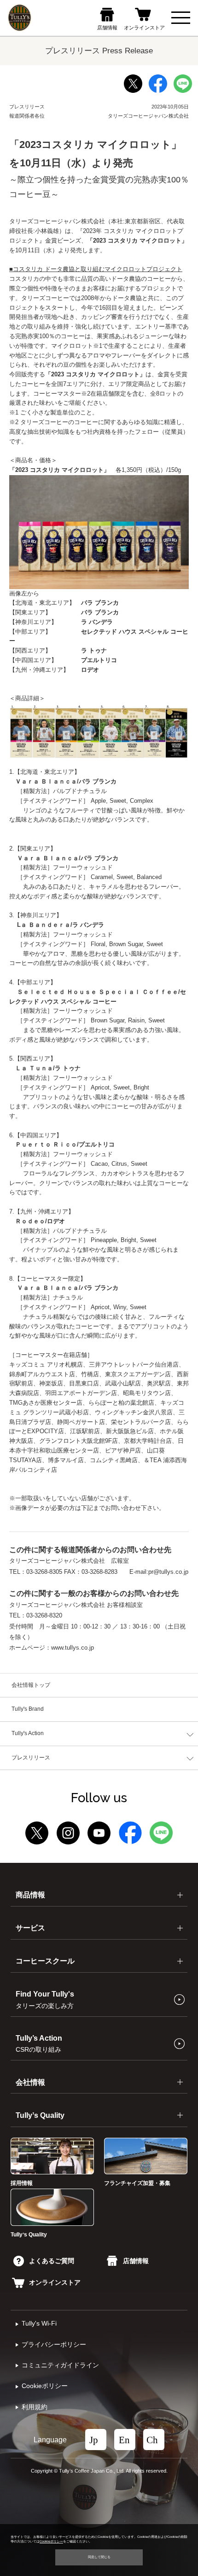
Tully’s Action (39, 2043)
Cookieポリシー (45, 2386)
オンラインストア (55, 2283)
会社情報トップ (31, 1685)
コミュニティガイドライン (60, 2365)
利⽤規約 (35, 2407)
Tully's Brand (28, 1709)
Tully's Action (28, 1733)
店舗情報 (136, 2261)
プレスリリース (31, 1758)
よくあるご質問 (52, 2261)
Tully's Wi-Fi (39, 2324)
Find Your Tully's (45, 1999)
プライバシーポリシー (54, 2345)
